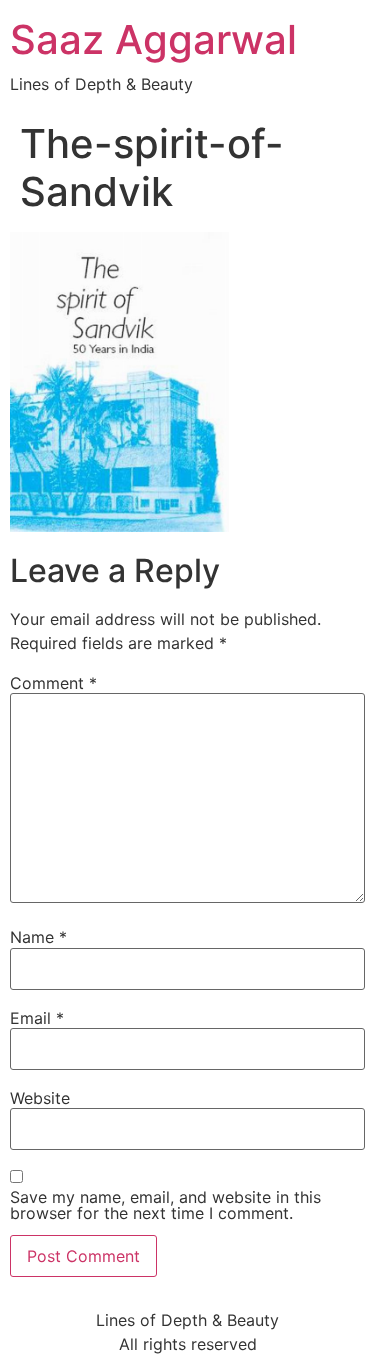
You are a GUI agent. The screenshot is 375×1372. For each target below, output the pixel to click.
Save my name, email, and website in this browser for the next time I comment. (165, 1205)
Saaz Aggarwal (153, 39)
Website (40, 1098)
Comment (53, 683)
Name (38, 937)
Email (37, 1018)
